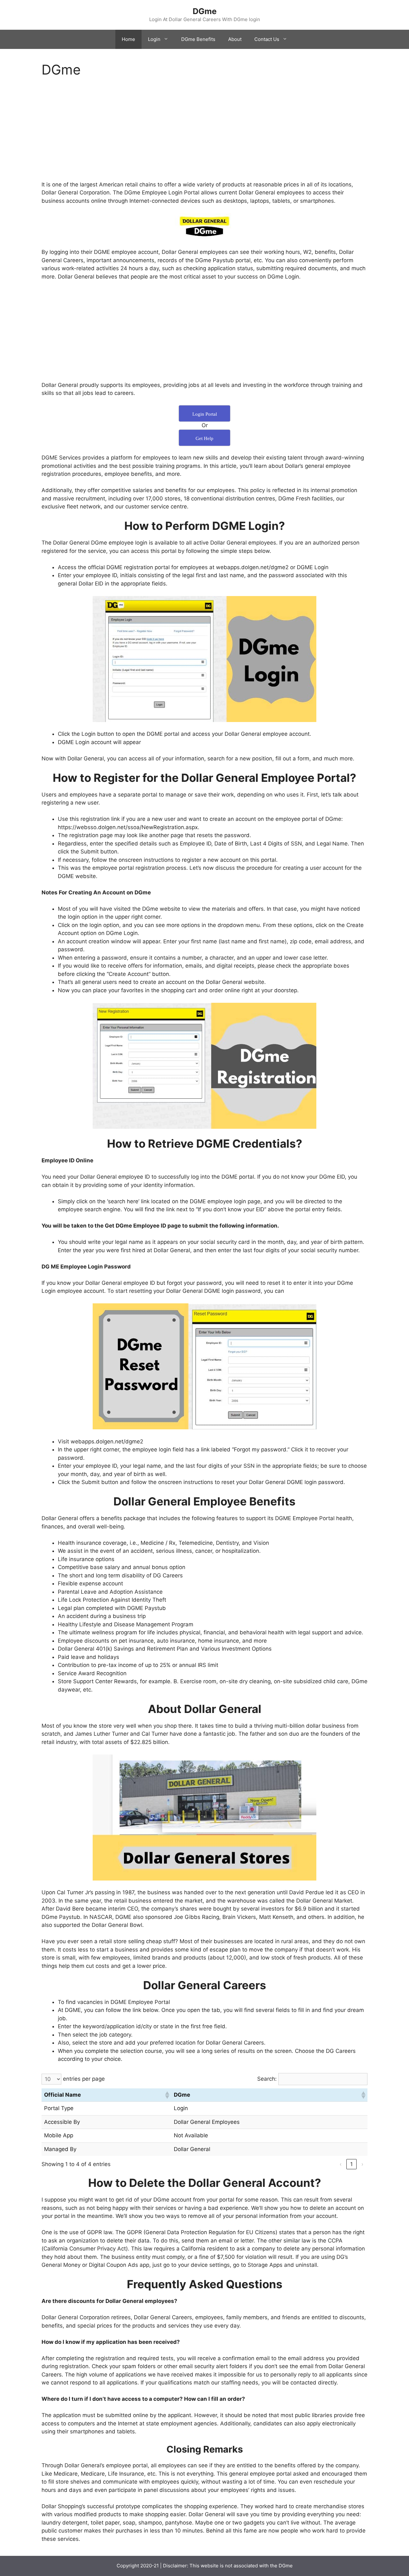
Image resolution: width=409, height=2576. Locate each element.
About (235, 39)
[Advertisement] (204, 133)
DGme (205, 11)
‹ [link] (341, 2164)
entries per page (84, 2079)
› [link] (362, 2164)
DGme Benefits (198, 39)
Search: (267, 2079)
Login (154, 39)
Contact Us (267, 39)
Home (128, 39)
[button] (167, 2095)
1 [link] (351, 2164)
